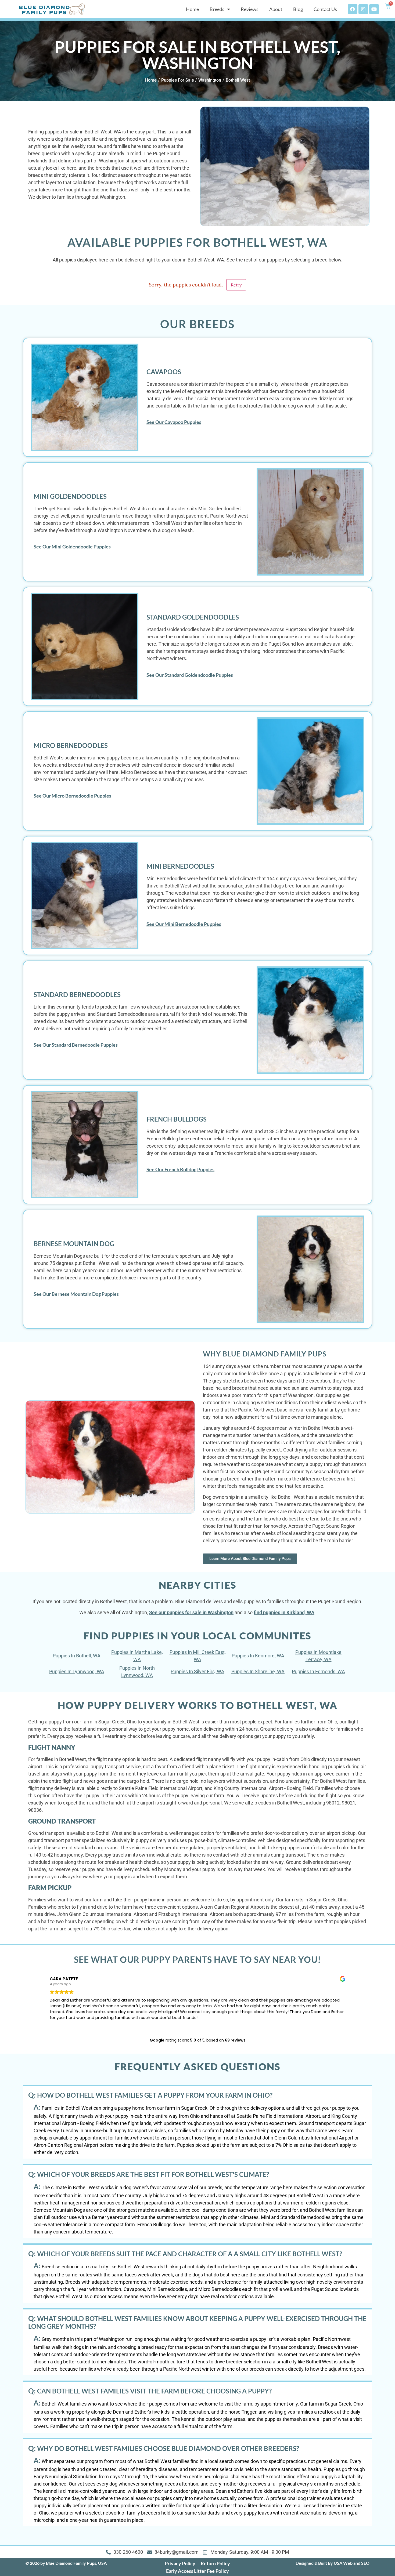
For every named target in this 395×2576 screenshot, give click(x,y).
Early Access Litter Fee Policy (198, 2571)
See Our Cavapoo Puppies (174, 422)
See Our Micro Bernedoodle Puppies (72, 796)
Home (192, 9)
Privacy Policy (180, 2563)
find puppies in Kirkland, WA (284, 1612)
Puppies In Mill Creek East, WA (198, 1656)
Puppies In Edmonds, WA (318, 1671)
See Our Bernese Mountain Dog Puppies (76, 1294)
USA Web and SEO (352, 2563)
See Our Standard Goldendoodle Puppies (190, 675)
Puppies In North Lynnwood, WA (137, 1672)
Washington (210, 80)
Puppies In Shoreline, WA (258, 1671)
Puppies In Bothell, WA (77, 1656)
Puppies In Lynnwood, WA (77, 1671)
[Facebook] (353, 9)
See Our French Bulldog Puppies (180, 1169)
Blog (298, 9)
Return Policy (215, 2563)
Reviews (250, 9)
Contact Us (325, 9)
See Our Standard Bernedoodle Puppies (76, 1045)
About (276, 9)
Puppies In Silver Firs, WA (198, 1671)
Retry (236, 285)
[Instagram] (363, 9)
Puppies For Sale (178, 80)
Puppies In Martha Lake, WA (137, 1656)
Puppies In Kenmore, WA (258, 1656)
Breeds (217, 9)
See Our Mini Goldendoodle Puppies (72, 547)
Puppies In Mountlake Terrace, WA (318, 1656)
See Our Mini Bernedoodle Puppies (184, 924)
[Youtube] (374, 9)
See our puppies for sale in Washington (191, 1612)
